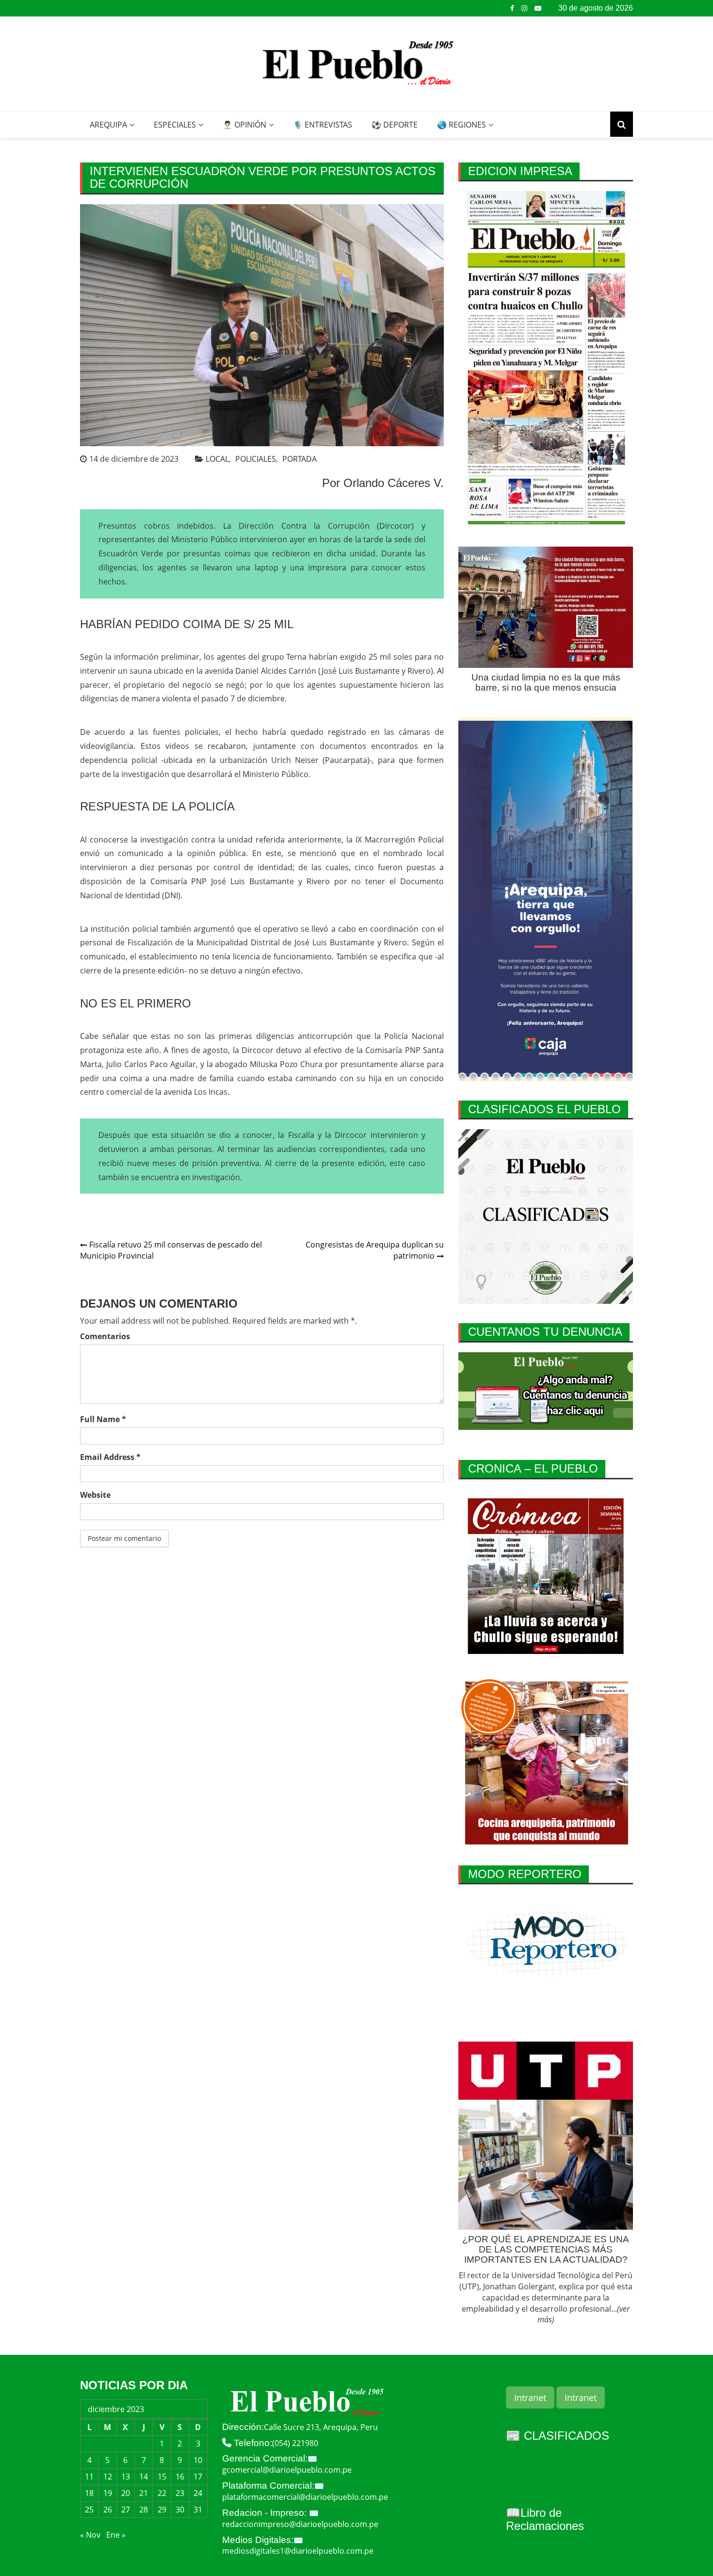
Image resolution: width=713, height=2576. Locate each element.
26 (108, 2510)
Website (95, 1495)
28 (144, 2510)
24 (198, 2493)
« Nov (90, 2535)
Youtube (538, 8)
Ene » (116, 2535)
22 (162, 2493)
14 (144, 2477)
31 (198, 2510)
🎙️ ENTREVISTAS (323, 125)
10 (198, 2460)
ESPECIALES (175, 125)
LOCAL (217, 459)
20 (126, 2493)
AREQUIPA (108, 125)
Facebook (512, 8)
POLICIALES (256, 459)
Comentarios (105, 1336)
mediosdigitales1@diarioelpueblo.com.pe (298, 2551)
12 (108, 2477)
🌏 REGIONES (462, 125)
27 (126, 2510)
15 (162, 2477)
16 (180, 2477)
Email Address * (110, 1457)
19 (108, 2493)
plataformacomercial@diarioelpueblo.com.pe (305, 2497)
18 (89, 2493)
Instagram (524, 8)
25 (89, 2510)
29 (162, 2510)
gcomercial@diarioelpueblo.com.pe (287, 2470)
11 (89, 2477)
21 (144, 2493)
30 (180, 2510)
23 (180, 2493)
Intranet (530, 2398)
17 (198, 2477)
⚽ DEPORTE (395, 125)
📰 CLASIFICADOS (558, 2436)
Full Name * (103, 1419)
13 (126, 2477)
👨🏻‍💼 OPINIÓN (244, 125)
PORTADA (300, 459)
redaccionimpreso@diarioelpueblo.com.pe (300, 2524)
